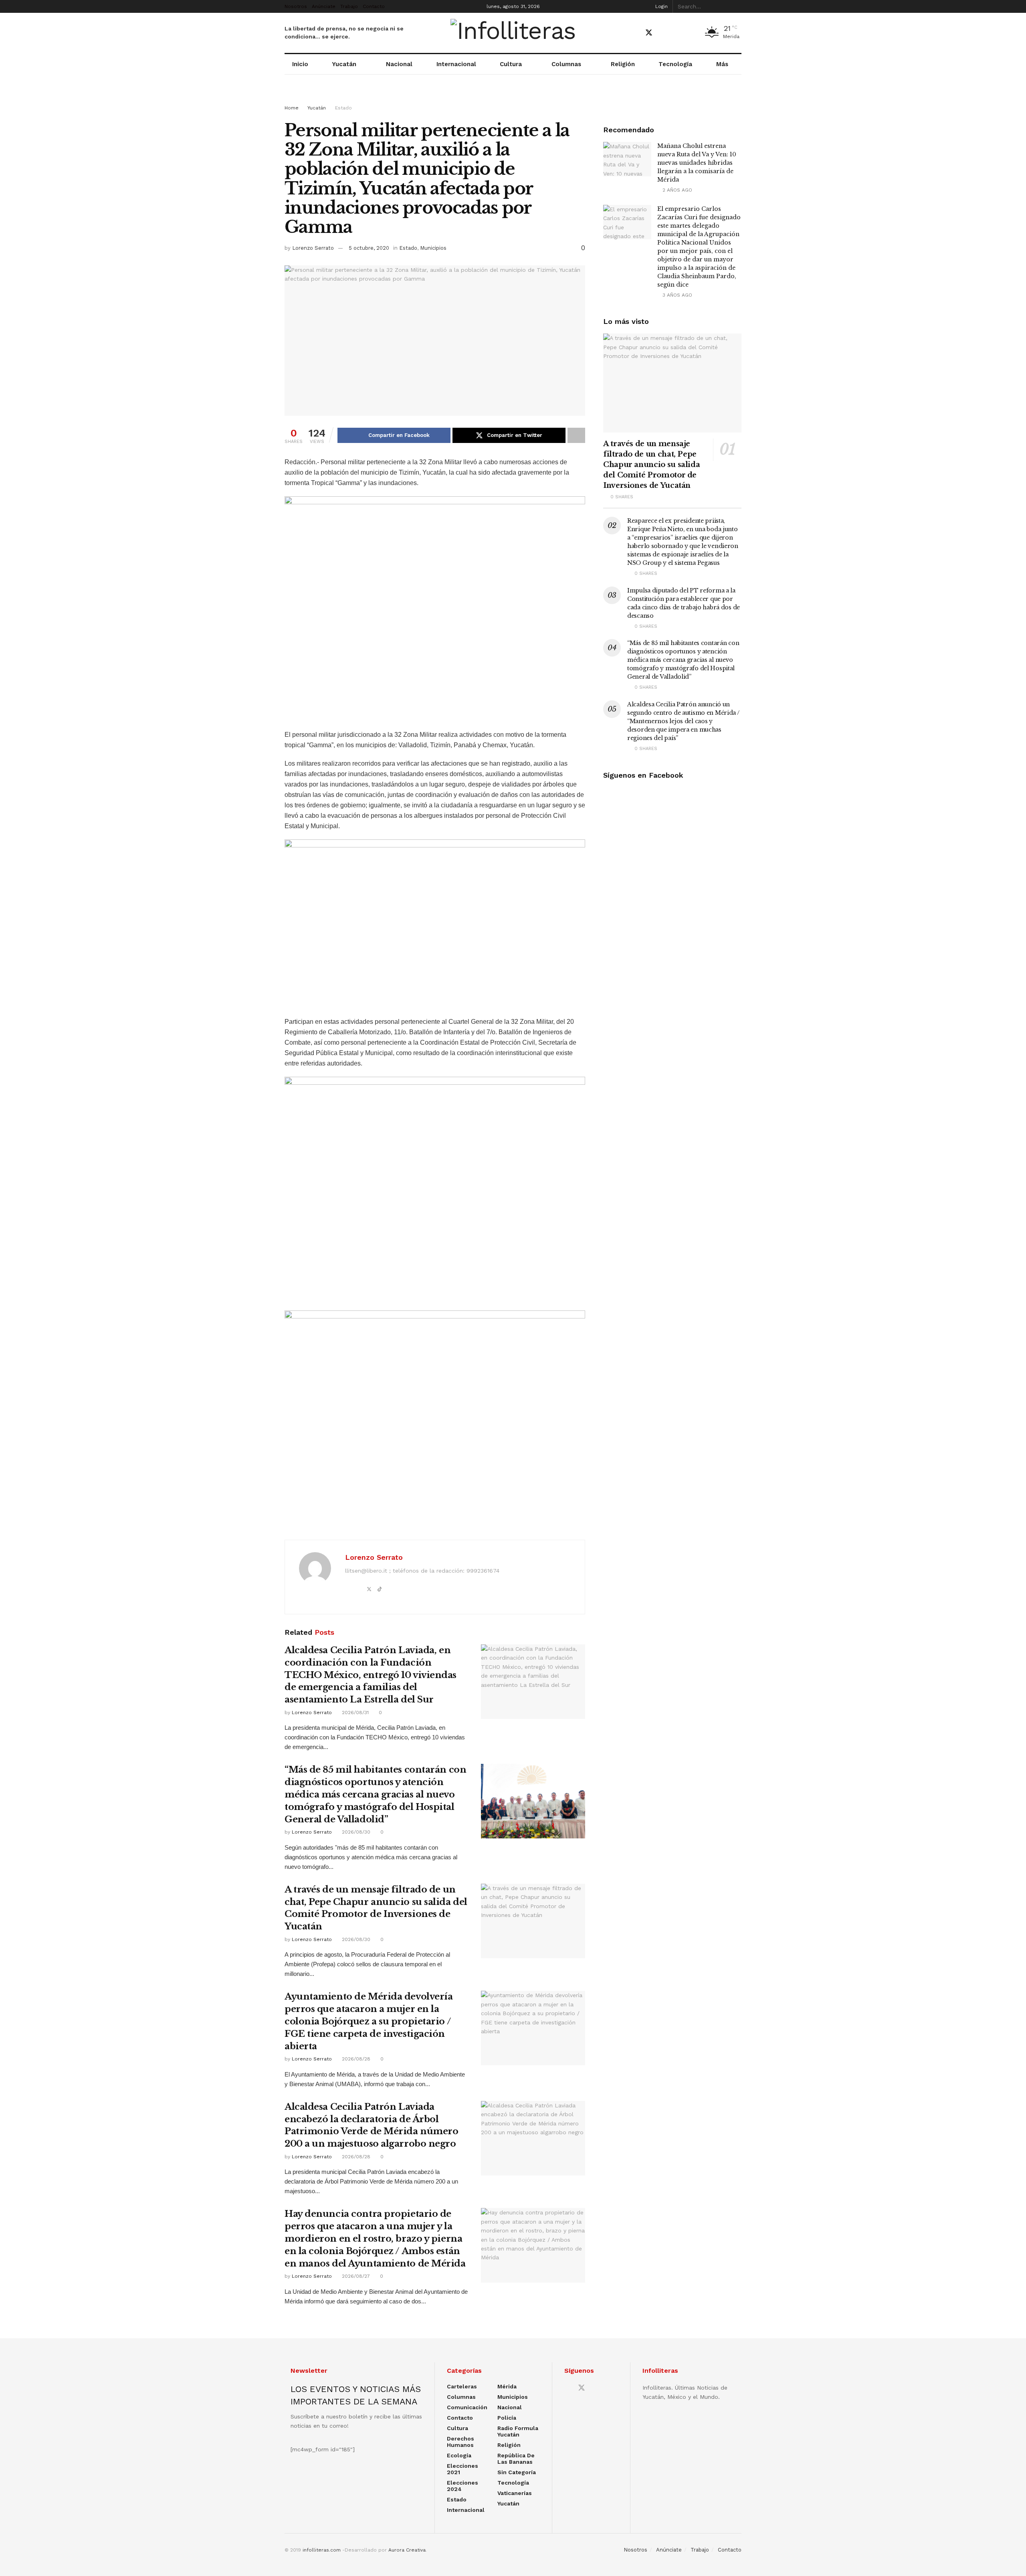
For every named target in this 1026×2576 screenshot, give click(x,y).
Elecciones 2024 (463, 2486)
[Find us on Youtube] (663, 33)
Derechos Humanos (460, 2442)
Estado (343, 108)
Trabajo (349, 6)
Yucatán (344, 64)
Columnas (566, 64)
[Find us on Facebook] (634, 33)
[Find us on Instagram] (677, 33)
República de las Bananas (516, 2459)
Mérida (507, 2386)
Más (722, 64)
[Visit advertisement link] (513, 97)
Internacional (456, 64)
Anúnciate (324, 6)
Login (661, 6)
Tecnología (675, 64)
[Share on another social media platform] (576, 435)
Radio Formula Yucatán (518, 2431)
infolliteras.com (322, 2550)
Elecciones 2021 (463, 2469)
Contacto (374, 6)
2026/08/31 (354, 1713)
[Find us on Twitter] (649, 33)
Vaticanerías (515, 2493)
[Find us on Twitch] (691, 33)
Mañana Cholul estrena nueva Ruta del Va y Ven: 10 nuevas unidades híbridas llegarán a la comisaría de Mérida (697, 163)
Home (292, 108)
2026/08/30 (355, 1832)
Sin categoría (517, 2472)
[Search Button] (737, 6)
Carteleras (462, 2386)
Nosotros (296, 6)
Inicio (300, 64)
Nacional (399, 64)
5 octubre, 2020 (369, 248)
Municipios (433, 248)
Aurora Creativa (407, 2550)
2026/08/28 (355, 2059)
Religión (623, 64)
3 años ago (677, 295)
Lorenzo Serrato (313, 248)
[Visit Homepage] (513, 33)
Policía (507, 2418)
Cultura (511, 64)
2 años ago (677, 190)
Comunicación (467, 2407)
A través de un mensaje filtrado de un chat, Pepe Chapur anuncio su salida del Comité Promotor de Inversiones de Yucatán (651, 465)
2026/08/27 (355, 2276)
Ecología (459, 2455)
